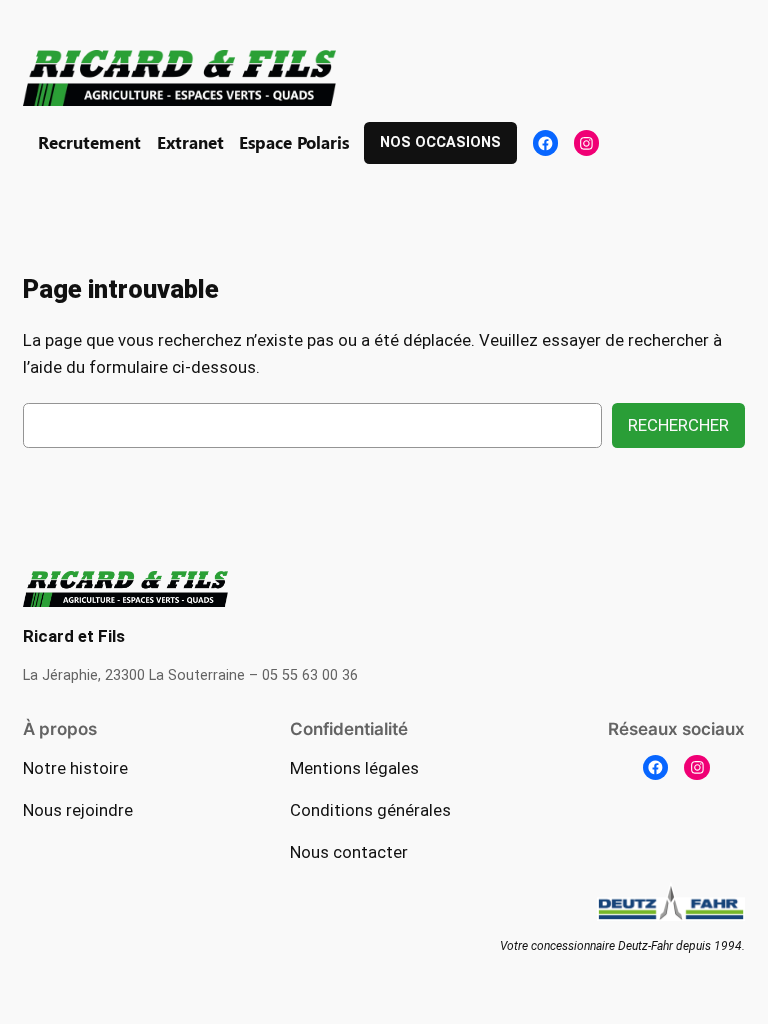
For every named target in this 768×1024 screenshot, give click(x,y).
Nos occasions (440, 142)
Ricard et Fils (74, 636)
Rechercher (678, 425)
